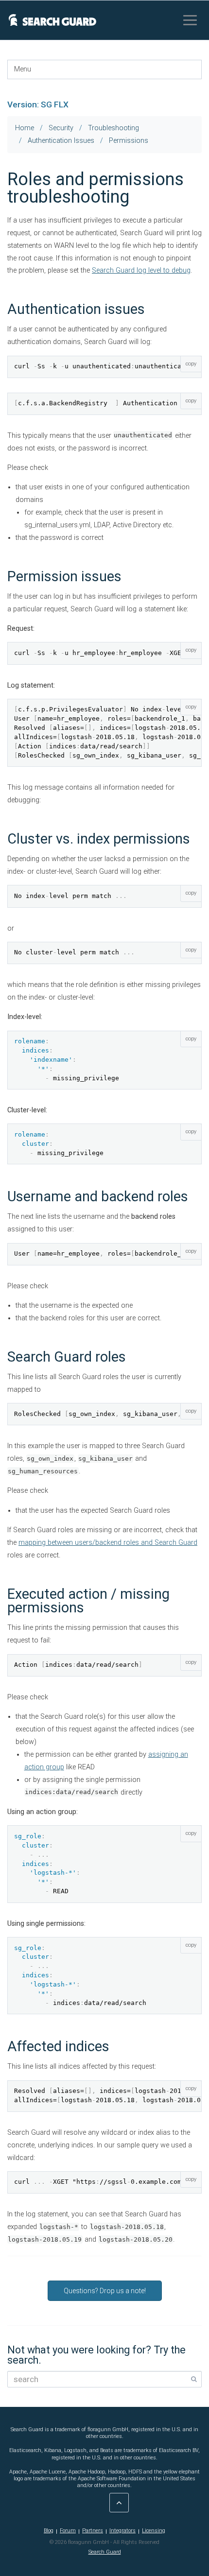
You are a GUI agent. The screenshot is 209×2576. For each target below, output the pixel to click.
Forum (68, 2531)
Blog (49, 2531)
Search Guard (105, 2552)
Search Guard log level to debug (141, 270)
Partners (93, 2531)
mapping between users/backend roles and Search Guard (108, 1543)
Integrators (122, 2531)
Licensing (154, 2531)
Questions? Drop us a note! (105, 2291)
